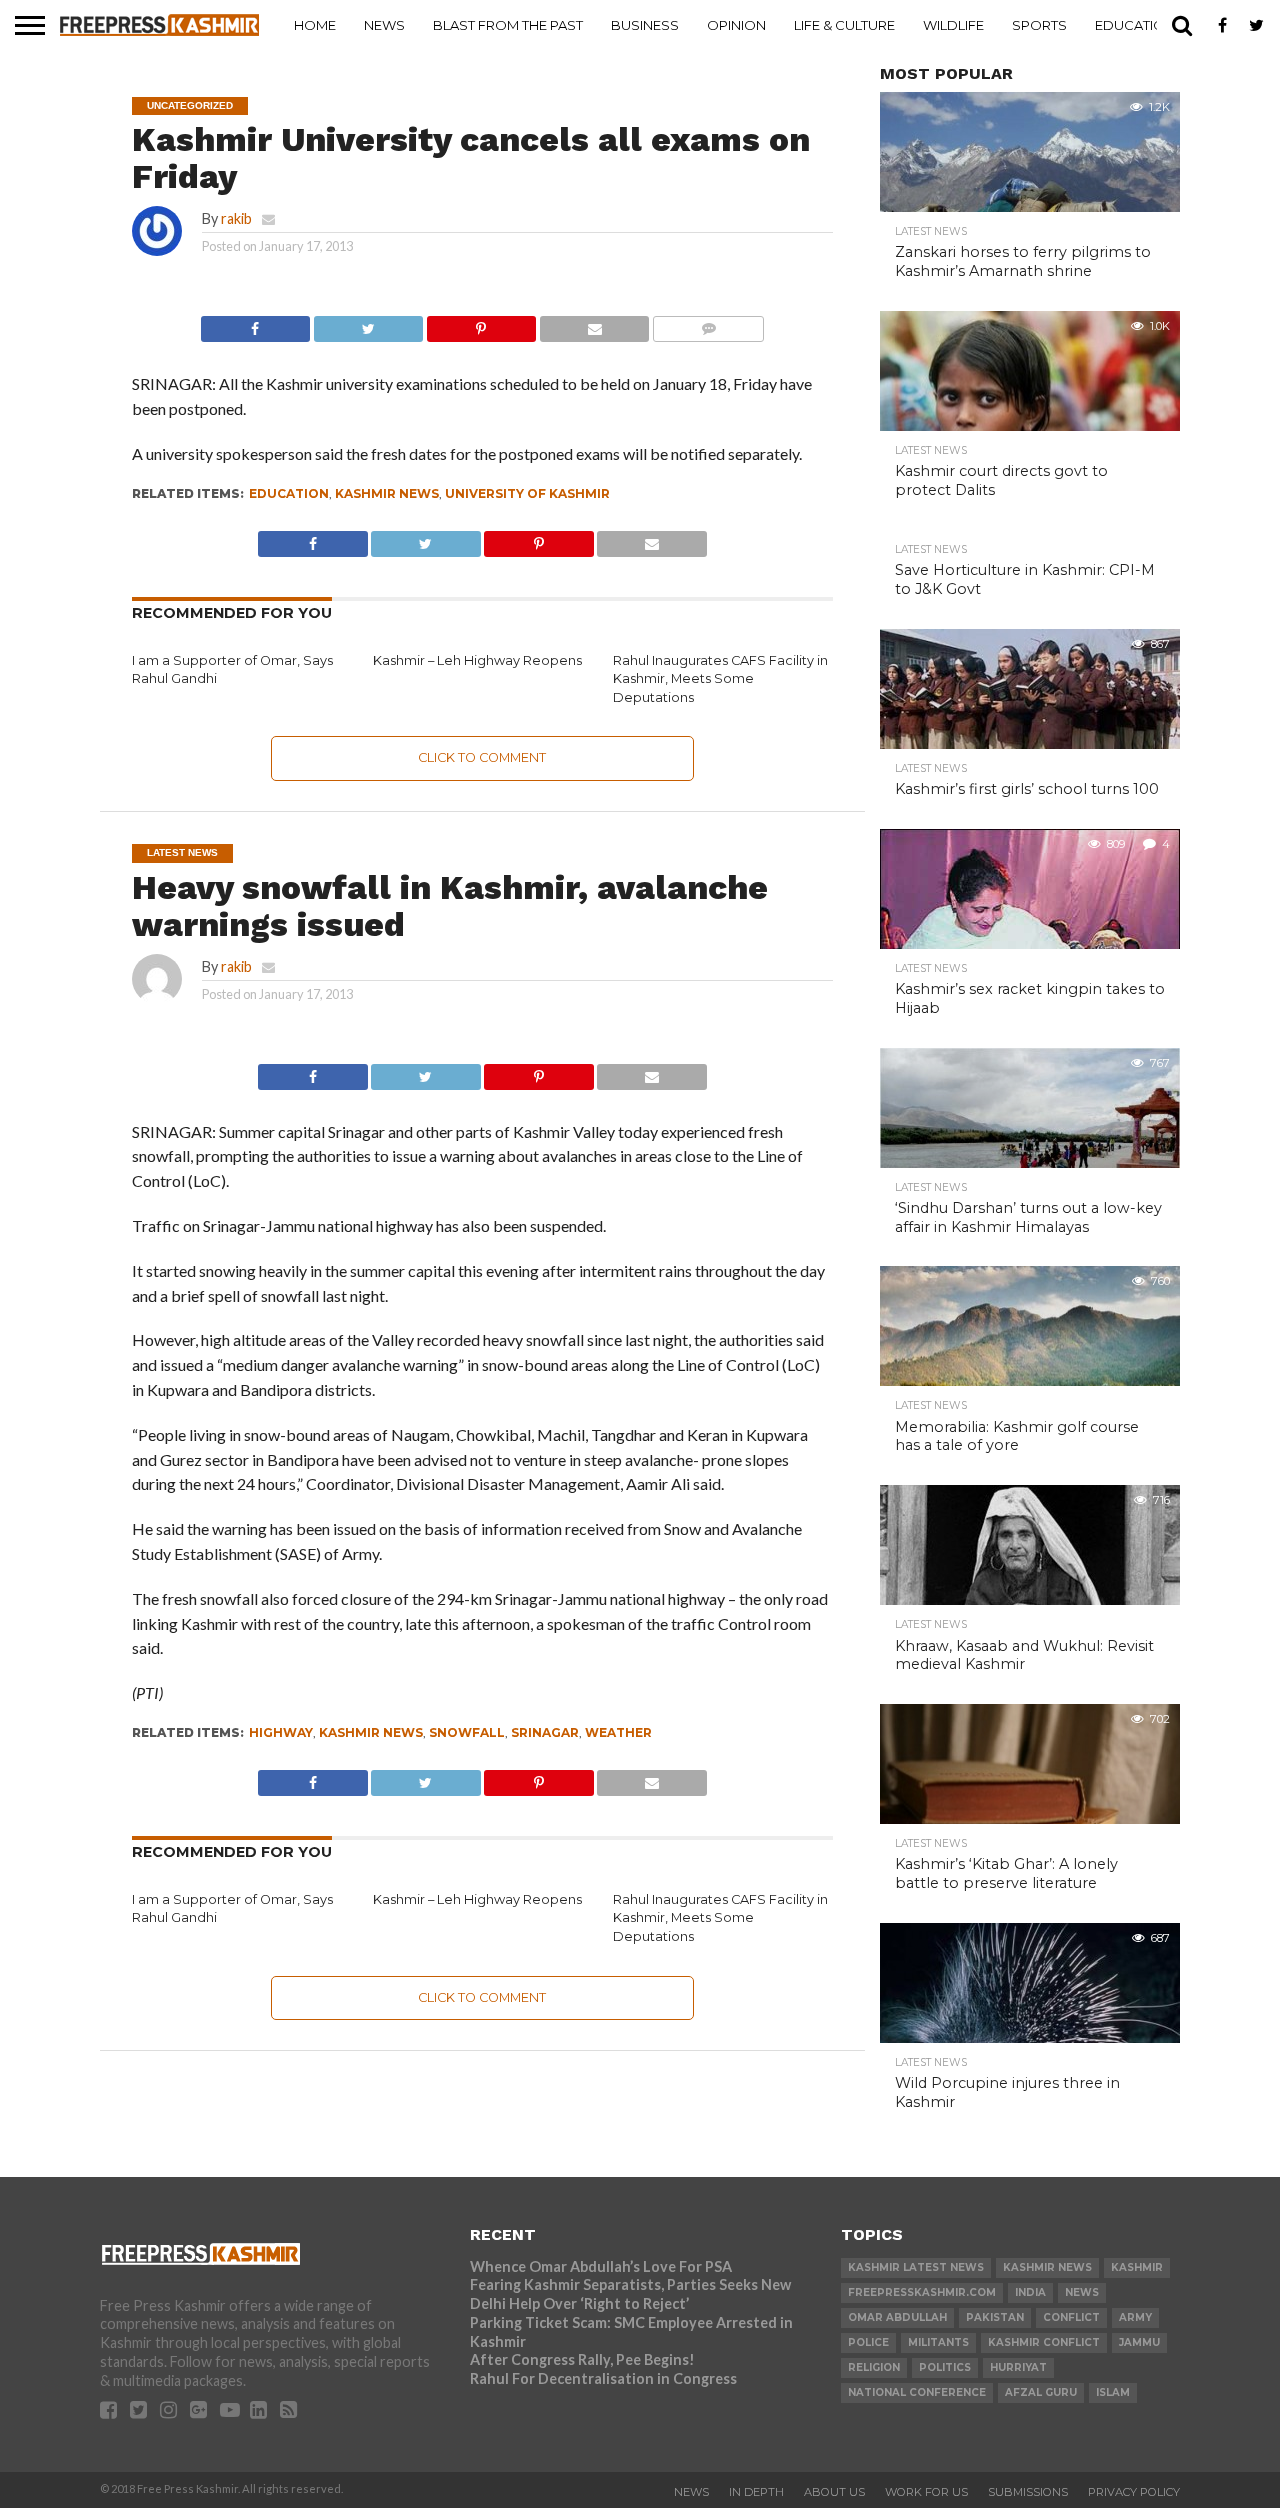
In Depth (756, 2492)
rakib (236, 218)
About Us (834, 2492)
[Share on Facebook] (255, 323)
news (1082, 2292)
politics (945, 2367)
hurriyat (1018, 2367)
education (289, 493)
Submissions (1028, 2492)
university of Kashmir (527, 493)
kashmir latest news (916, 2267)
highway (281, 1732)
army (1135, 2317)
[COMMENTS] (708, 323)
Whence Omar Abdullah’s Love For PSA (601, 2266)
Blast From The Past (508, 25)
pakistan (995, 2317)
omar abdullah (897, 2317)
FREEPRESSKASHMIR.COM (922, 2292)
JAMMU (1139, 2342)
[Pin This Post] (481, 323)
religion (874, 2367)
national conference (917, 2392)
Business (645, 25)
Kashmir (1137, 2267)
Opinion (736, 25)
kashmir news (387, 493)
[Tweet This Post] (368, 323)
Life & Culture (844, 25)
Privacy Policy (1134, 2492)
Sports (1039, 25)
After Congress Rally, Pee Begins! (582, 2359)
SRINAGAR (545, 1732)
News (384, 25)
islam (1113, 2392)
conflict (1071, 2317)
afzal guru (1041, 2392)
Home (315, 25)
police (868, 2342)
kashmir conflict (1044, 2342)
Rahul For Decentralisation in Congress (603, 2378)
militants (938, 2342)
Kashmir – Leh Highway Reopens (477, 660)
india (1030, 2292)
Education (1135, 25)
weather (618, 1732)
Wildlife (953, 25)
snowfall (467, 1732)
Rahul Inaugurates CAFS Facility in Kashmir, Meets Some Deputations (720, 679)
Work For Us (926, 2492)
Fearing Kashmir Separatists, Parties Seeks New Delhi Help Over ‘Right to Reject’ (630, 2294)
